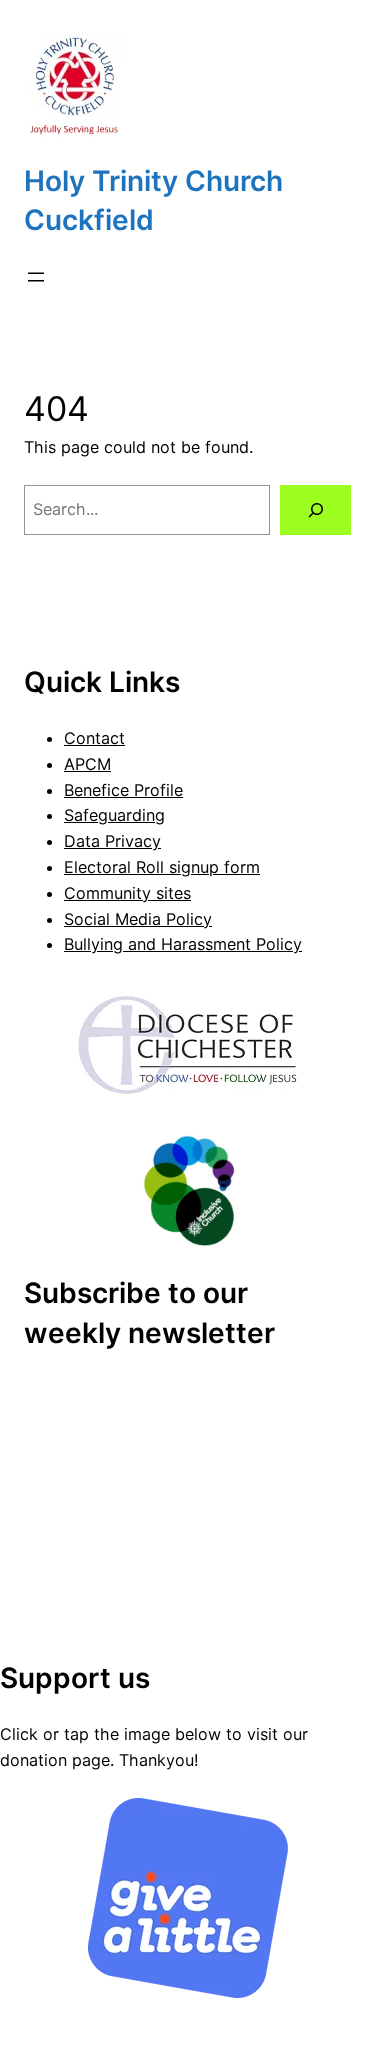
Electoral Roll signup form (162, 867)
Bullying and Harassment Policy (183, 944)
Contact (94, 738)
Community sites (127, 893)
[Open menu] (36, 277)
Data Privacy (112, 841)
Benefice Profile (123, 790)
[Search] (315, 510)
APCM (87, 764)
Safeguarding (114, 815)
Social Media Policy (138, 919)
